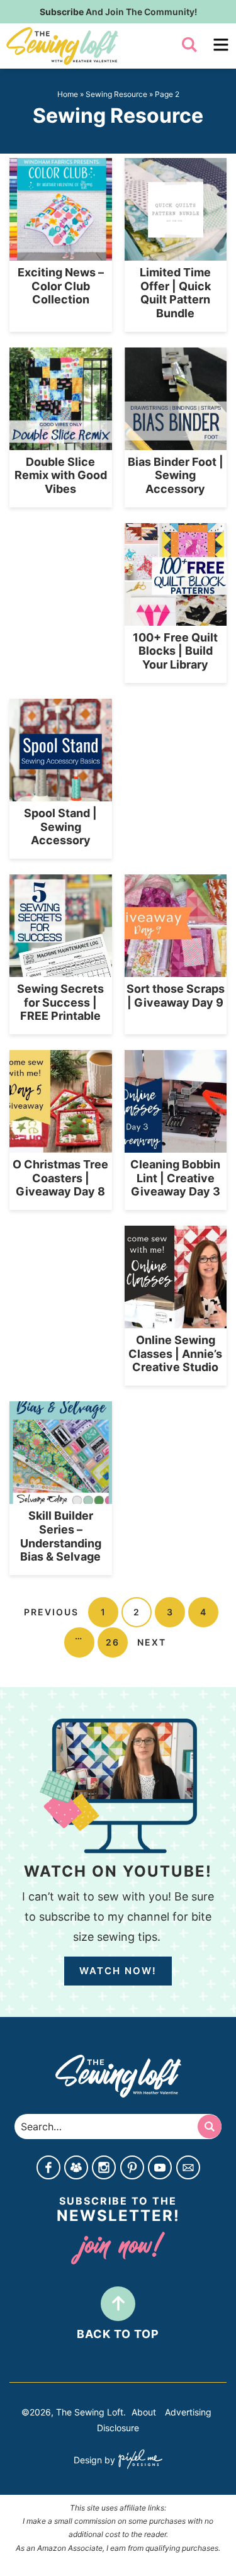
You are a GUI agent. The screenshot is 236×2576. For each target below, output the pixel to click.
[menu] (221, 45)
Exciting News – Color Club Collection (61, 286)
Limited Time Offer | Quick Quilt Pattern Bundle (175, 293)
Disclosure (118, 2428)
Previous (51, 1612)
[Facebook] (48, 2169)
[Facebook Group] (76, 2169)
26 (113, 1642)
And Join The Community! (118, 12)
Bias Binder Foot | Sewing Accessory (176, 475)
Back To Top (118, 2334)
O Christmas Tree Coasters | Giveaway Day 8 (60, 1178)
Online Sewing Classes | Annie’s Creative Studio (175, 1353)
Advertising (188, 2412)
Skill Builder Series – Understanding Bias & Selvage (61, 1536)
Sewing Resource (116, 94)
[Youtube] (160, 2169)
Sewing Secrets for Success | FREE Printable (60, 1002)
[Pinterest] (132, 2169)
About (144, 2412)
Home (68, 94)
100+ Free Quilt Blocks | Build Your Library (175, 651)
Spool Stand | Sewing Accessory (60, 827)
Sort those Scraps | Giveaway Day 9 (176, 996)
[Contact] (188, 2169)
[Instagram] (104, 2169)
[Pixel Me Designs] (139, 2460)
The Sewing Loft (89, 46)
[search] (189, 45)
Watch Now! (118, 1971)
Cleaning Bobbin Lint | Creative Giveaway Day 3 (175, 1178)
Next (152, 1642)
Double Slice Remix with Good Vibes (61, 475)
